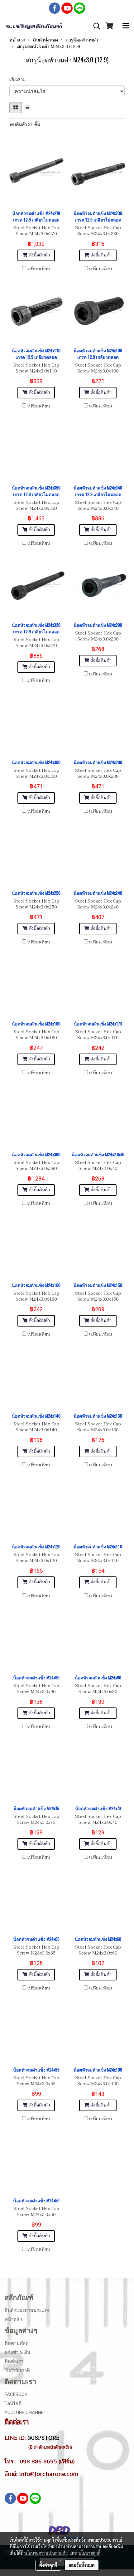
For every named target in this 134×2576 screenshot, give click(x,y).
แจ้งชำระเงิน (17, 2352)
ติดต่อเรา (14, 2361)
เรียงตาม (19, 79)
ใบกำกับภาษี (17, 2370)
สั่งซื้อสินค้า (39, 255)
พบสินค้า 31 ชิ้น (25, 125)
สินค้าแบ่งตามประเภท (27, 2310)
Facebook (16, 2394)
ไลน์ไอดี (13, 2403)
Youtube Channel (25, 2413)
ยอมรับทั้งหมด (82, 2565)
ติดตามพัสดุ (17, 2343)
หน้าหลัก (13, 2319)
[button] (95, 26)
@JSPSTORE (43, 2438)
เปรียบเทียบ (39, 269)
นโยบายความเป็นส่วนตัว (46, 2553)
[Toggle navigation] (126, 26)
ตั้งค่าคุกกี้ (48, 2565)
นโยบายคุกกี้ (89, 2553)
